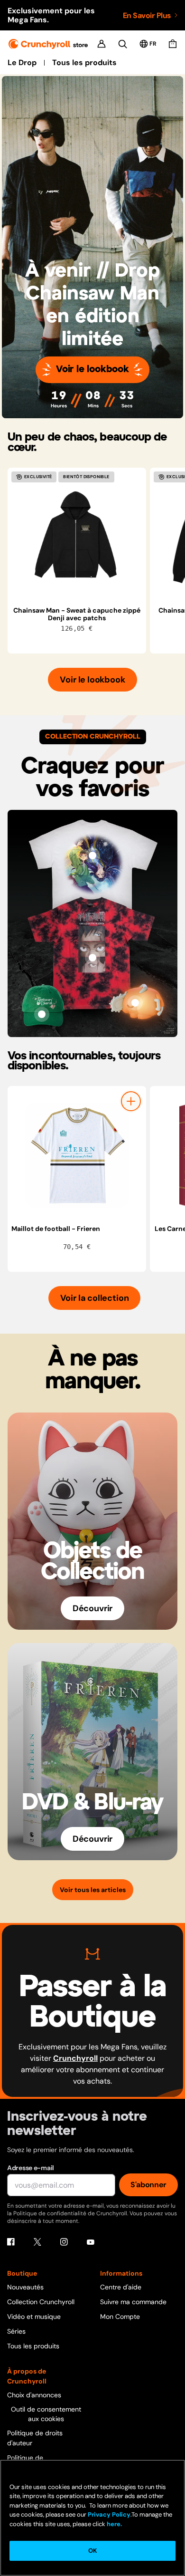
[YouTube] (91, 2242)
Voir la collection (95, 1298)
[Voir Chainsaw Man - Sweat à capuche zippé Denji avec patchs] (77, 537)
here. (114, 2524)
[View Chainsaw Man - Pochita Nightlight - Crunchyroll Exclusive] (135, 1003)
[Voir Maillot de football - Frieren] (77, 1155)
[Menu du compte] (102, 44)
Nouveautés (25, 2287)
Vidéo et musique (34, 2316)
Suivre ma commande (133, 2302)
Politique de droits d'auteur (35, 2438)
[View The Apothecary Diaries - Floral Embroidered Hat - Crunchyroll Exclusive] (42, 1014)
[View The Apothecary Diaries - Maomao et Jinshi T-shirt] (92, 855)
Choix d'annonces (34, 2395)
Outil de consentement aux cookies (46, 2414)
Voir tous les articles (93, 1890)
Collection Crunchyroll (41, 2302)
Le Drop (22, 63)
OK (92, 2551)
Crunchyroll (75, 2058)
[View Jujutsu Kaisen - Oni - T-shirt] (92, 958)
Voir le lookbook (92, 370)
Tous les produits (84, 63)
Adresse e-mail (31, 2168)
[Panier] (173, 44)
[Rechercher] (123, 44)
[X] (37, 2242)
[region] (96, 561)
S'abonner (148, 2185)
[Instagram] (64, 2242)
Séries (16, 2331)
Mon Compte (120, 2316)
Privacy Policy (109, 2514)
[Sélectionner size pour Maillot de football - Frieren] (131, 1101)
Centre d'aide (121, 2287)
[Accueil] (48, 44)
